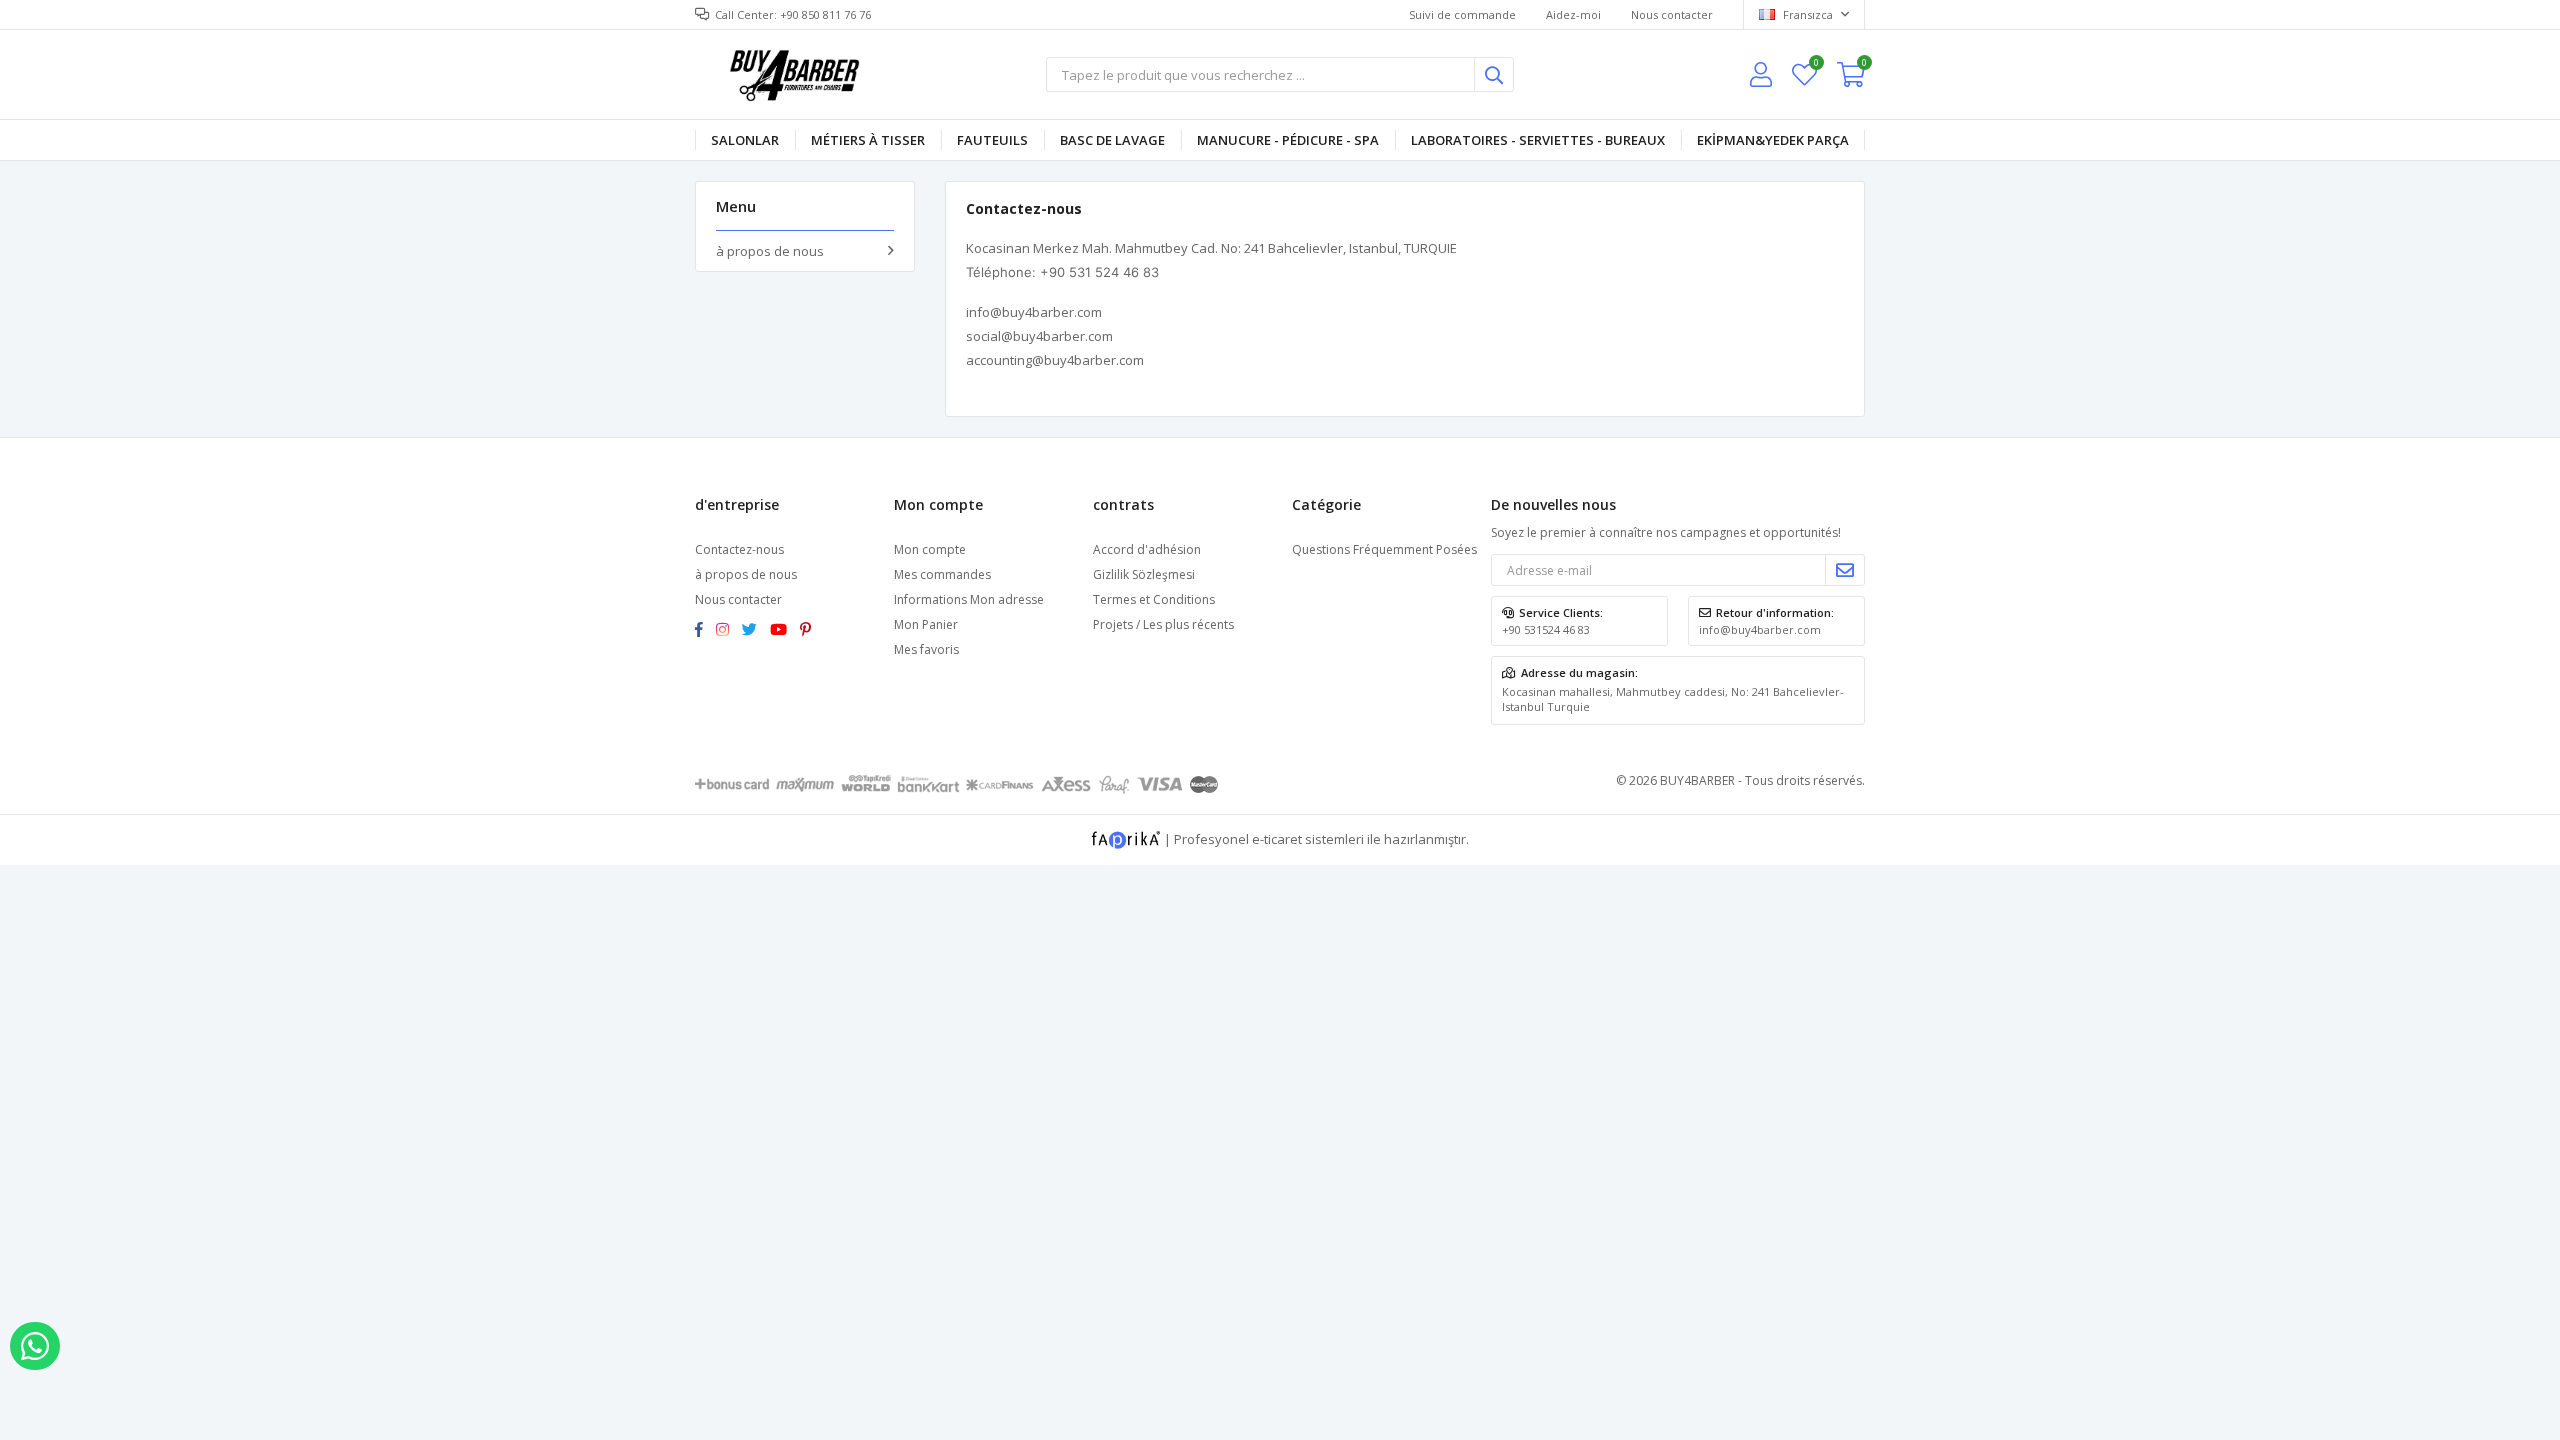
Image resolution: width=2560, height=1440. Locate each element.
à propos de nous (770, 251)
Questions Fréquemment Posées (1384, 549)
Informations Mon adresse (969, 599)
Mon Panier (926, 624)
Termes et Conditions (1154, 599)
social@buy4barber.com (1039, 336)
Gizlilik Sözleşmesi (1144, 574)
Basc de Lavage (1112, 140)
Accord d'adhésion (1147, 549)
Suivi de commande (1462, 14)
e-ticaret (1277, 838)
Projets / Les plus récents (1163, 624)
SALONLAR (745, 140)
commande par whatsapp (35, 1346)
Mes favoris (1815, 65)
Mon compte (930, 549)
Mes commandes (942, 574)
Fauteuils (992, 140)
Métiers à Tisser (868, 140)
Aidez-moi (1573, 14)
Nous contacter (1672, 14)
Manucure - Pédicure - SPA (1288, 140)
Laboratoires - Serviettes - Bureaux (1538, 140)
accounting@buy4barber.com (1055, 360)
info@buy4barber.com (1034, 312)
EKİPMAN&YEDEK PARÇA (1773, 140)
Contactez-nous (739, 549)
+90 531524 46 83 (1546, 629)
